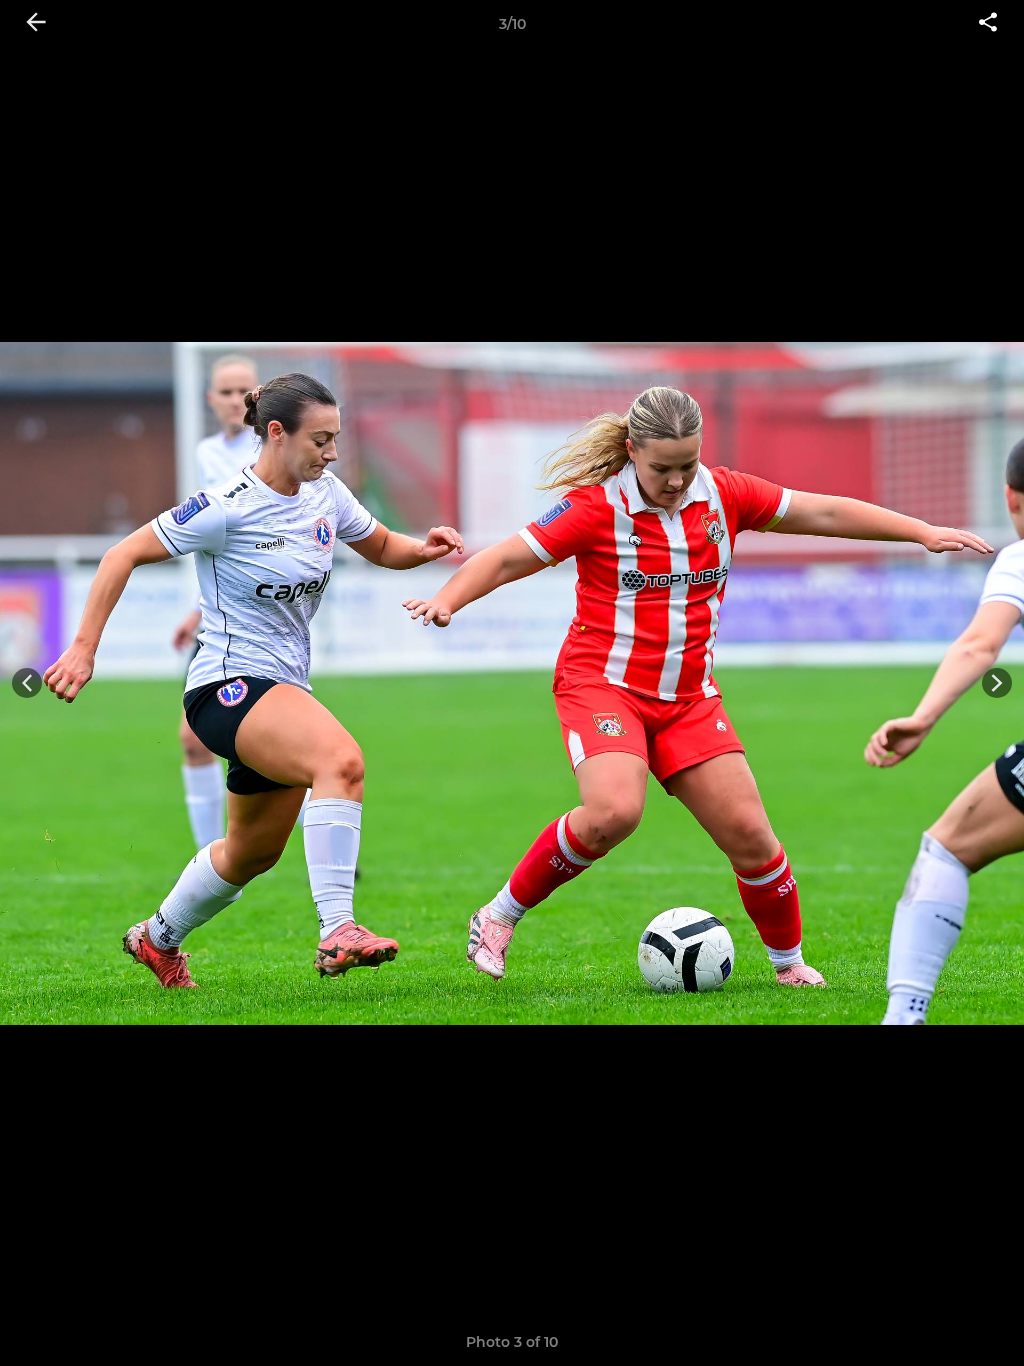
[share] (988, 24)
